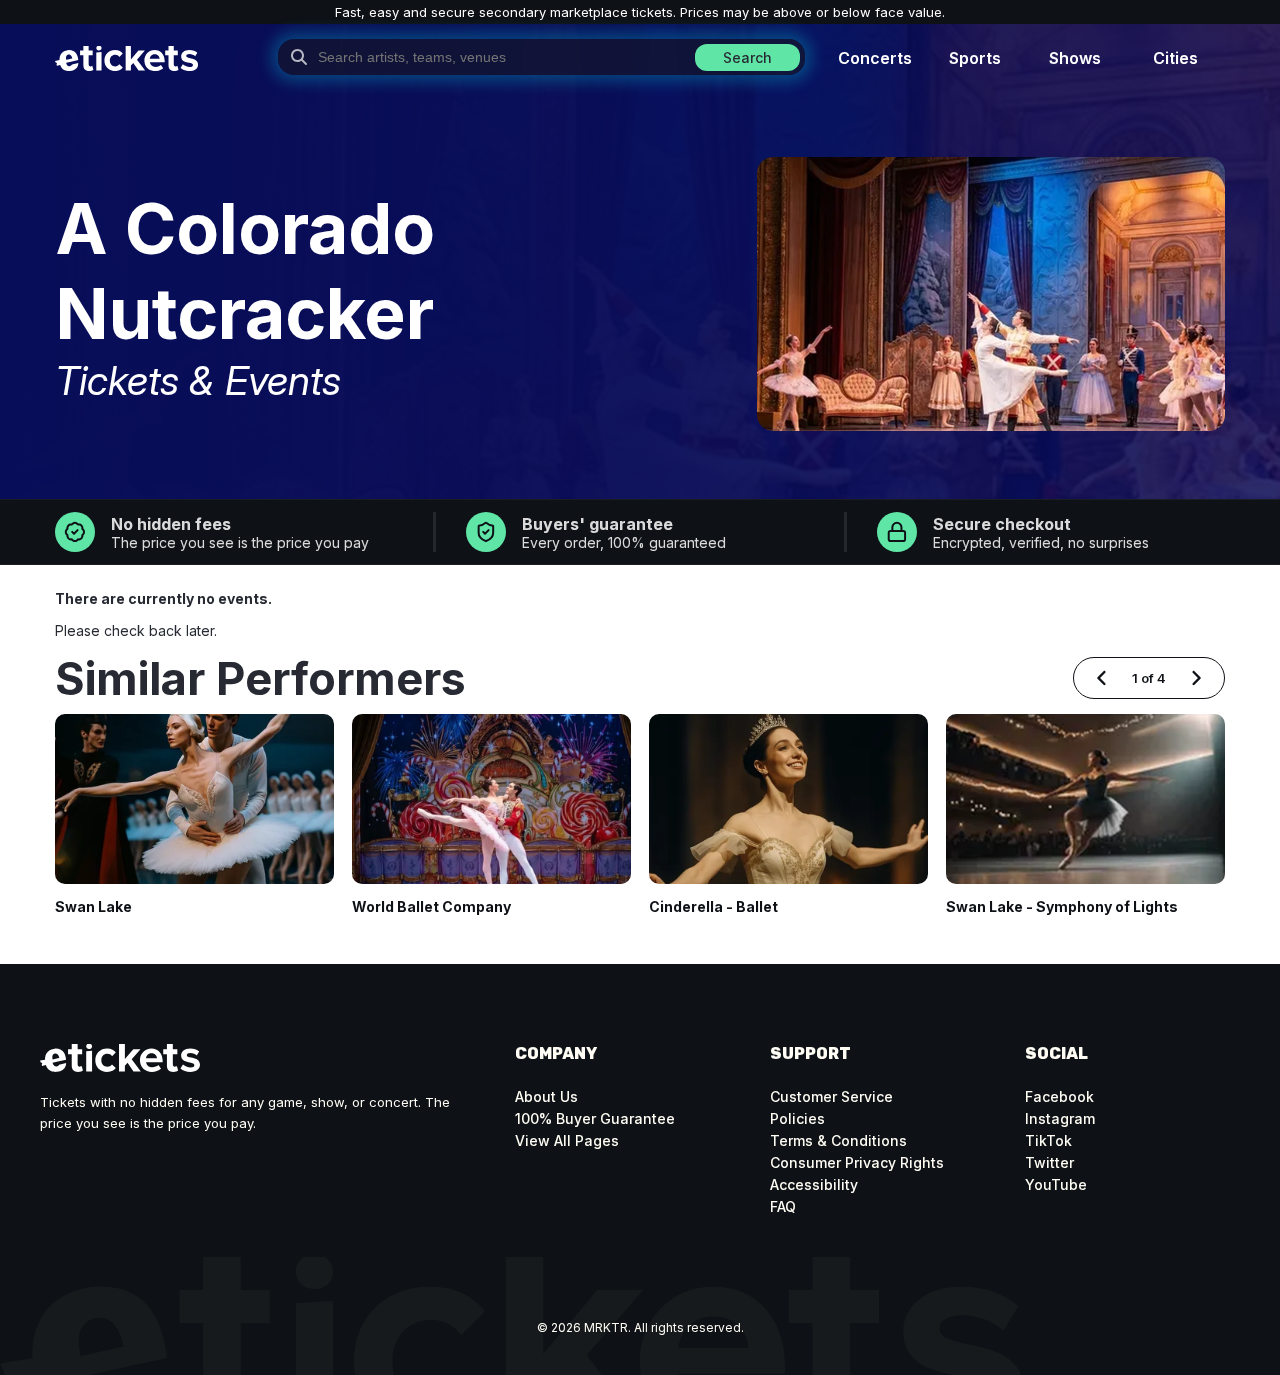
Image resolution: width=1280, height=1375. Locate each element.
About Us (546, 1096)
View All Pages (567, 1140)
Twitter (1049, 1162)
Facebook (1059, 1096)
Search (747, 57)
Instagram (1060, 1118)
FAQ (783, 1206)
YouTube (1056, 1184)
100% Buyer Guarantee (595, 1118)
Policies (797, 1118)
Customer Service (831, 1096)
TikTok (1048, 1140)
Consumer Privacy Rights (857, 1162)
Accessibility (814, 1184)
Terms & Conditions (838, 1140)
